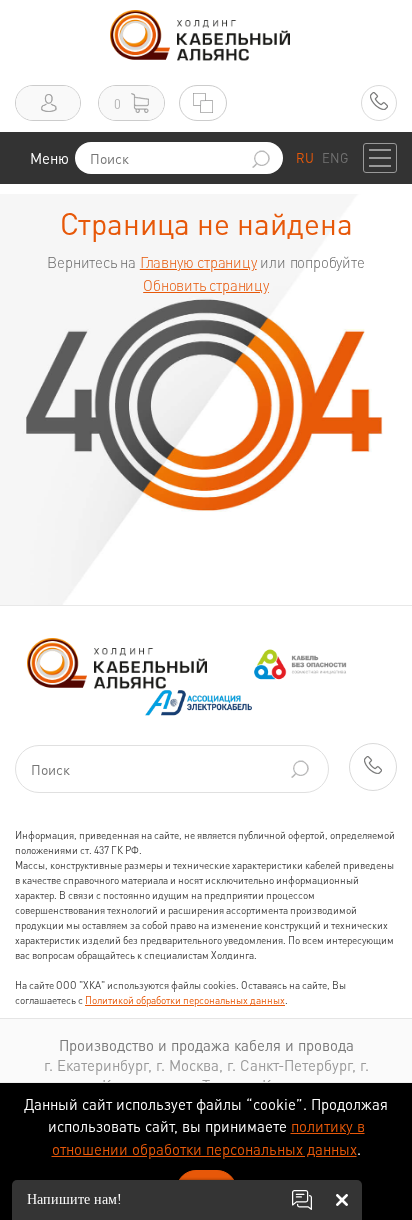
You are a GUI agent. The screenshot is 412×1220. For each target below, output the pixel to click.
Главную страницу (198, 262)
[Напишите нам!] (302, 1200)
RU (305, 157)
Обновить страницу (206, 285)
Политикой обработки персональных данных (185, 1000)
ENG (335, 157)
